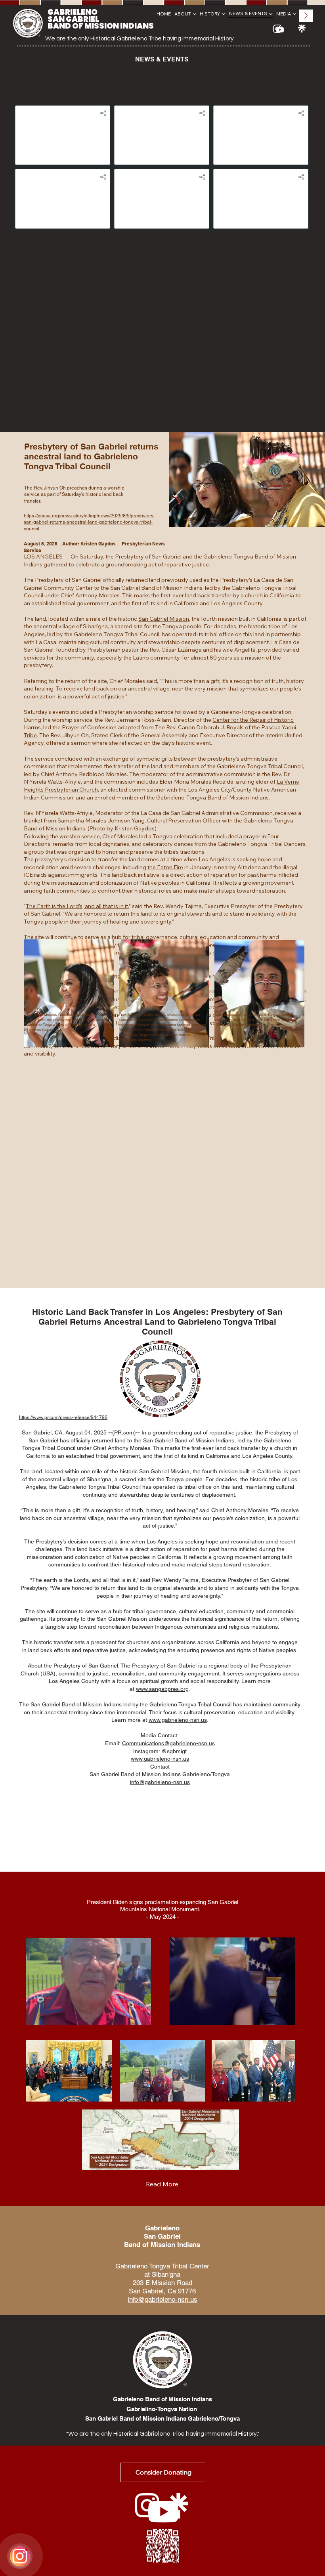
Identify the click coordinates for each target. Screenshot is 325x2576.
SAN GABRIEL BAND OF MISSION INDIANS (101, 23)
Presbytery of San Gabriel (148, 557)
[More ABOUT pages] (195, 14)
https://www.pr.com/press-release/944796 (63, 1417)
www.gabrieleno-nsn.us (178, 1720)
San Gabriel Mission (164, 619)
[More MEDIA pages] (294, 14)
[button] (138, 2016)
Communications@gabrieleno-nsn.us (168, 1743)
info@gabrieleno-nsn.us (160, 1782)
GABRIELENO (73, 12)
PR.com (124, 1432)
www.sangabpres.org (162, 1689)
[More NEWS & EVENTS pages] (271, 14)
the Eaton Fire (165, 867)
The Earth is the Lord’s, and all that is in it (77, 906)
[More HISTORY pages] (224, 14)
